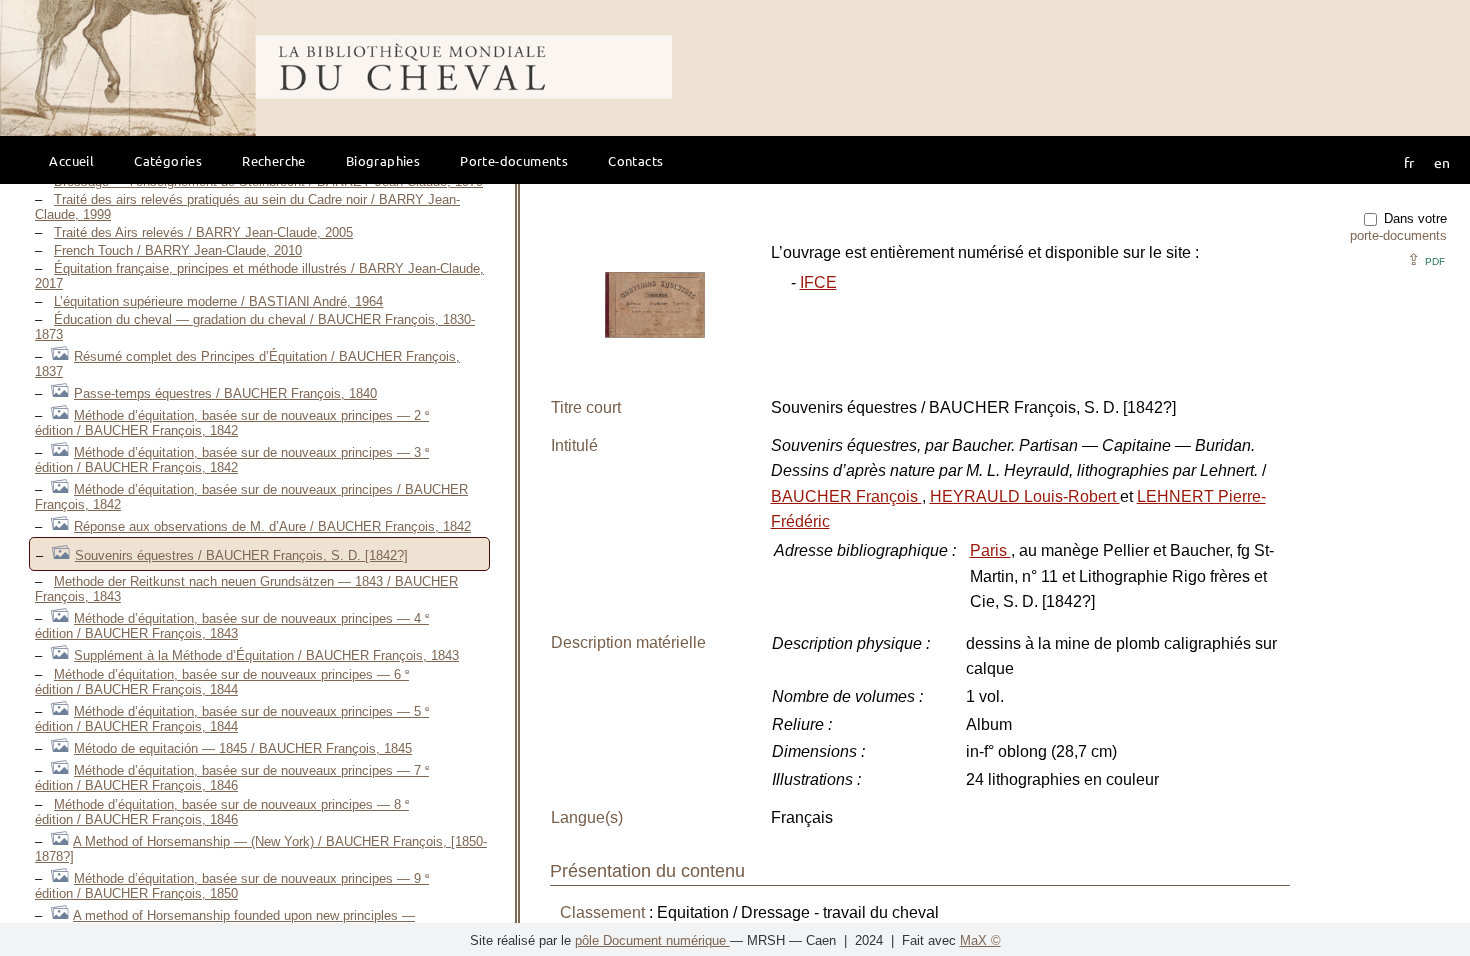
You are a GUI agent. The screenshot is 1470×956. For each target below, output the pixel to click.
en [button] (1442, 162)
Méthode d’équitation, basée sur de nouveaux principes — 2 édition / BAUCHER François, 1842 (232, 423)
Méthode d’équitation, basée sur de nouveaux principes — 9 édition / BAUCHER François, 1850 (232, 886)
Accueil (71, 160)
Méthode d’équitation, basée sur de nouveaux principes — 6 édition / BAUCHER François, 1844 (222, 682)
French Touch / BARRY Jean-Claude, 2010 (178, 250)
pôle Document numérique (652, 940)
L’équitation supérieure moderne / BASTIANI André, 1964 (218, 301)
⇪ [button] (1426, 259)
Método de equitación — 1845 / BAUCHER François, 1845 (243, 748)
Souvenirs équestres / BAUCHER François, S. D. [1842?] (241, 555)
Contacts (635, 160)
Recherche (274, 160)
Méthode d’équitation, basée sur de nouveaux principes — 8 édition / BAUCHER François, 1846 (222, 812)
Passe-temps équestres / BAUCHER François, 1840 (225, 393)
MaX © (980, 940)
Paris (990, 550)
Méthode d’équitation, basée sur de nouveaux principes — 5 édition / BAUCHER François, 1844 (232, 719)
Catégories (168, 160)
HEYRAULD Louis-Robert (1025, 496)
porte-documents (1398, 235)
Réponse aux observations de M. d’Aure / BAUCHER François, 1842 (272, 526)
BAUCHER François (846, 496)
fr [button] (1409, 162)
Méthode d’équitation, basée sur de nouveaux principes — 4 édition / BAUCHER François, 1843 (232, 626)
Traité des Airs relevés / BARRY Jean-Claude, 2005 (203, 232)
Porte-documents (514, 160)
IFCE (818, 282)
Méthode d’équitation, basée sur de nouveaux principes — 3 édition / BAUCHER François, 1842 (232, 460)
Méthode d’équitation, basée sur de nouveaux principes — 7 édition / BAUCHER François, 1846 (232, 778)
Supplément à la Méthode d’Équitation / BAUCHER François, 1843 (266, 655)
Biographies (383, 160)
